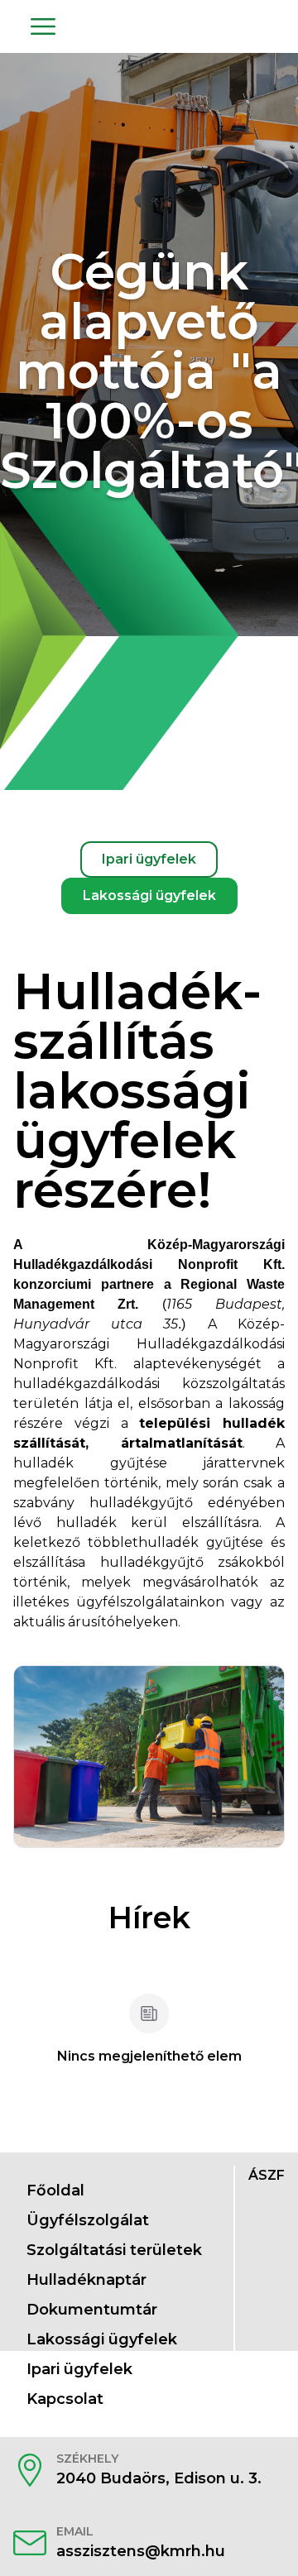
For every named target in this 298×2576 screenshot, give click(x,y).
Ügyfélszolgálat (88, 2220)
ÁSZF (267, 2175)
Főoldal (55, 2191)
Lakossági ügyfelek (102, 2339)
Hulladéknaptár (87, 2280)
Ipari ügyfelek (79, 2369)
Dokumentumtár (92, 2310)
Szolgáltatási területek (114, 2250)
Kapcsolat (65, 2399)
